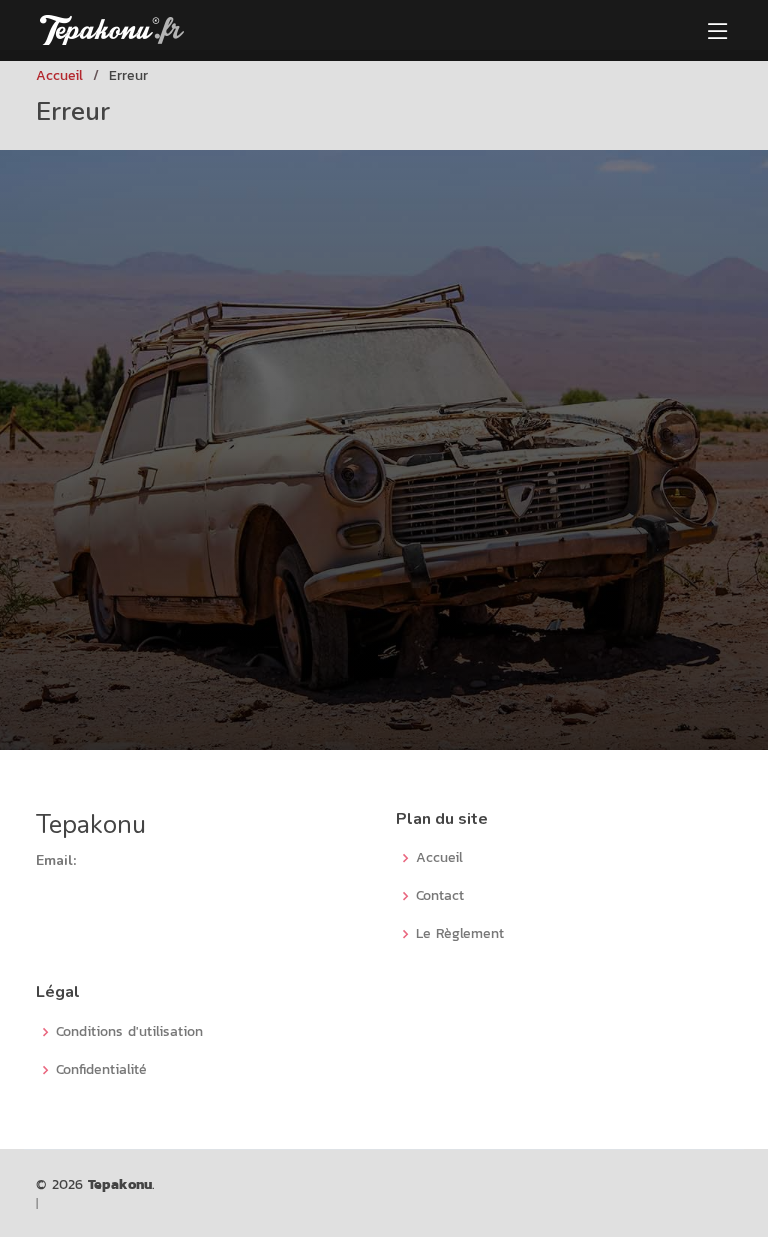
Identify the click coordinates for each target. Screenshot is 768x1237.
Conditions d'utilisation (129, 1032)
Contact (440, 896)
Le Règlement (460, 934)
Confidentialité (101, 1070)
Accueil (59, 75)
